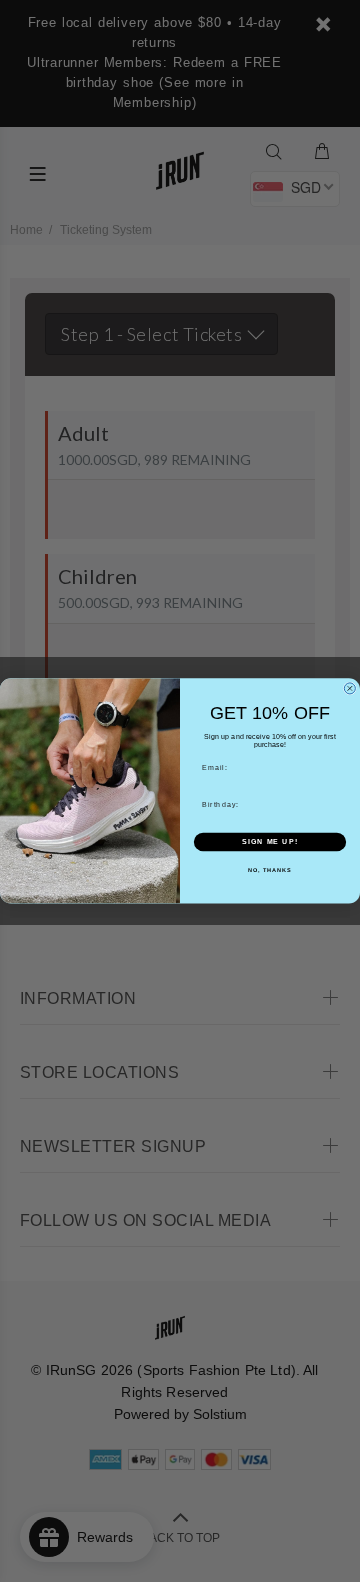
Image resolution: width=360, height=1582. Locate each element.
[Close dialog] (349, 688)
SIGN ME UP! (270, 842)
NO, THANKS (270, 870)
